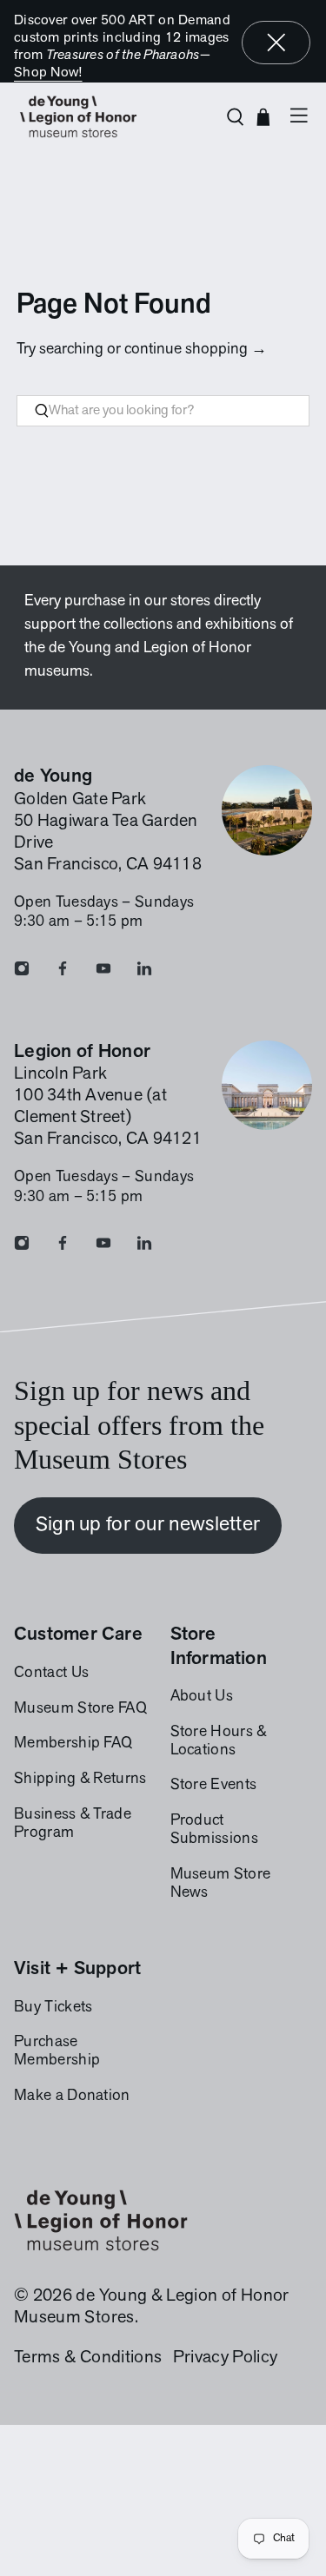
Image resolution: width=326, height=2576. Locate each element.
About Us (202, 1697)
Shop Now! (48, 73)
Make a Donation (72, 2097)
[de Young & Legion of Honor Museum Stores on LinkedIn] (144, 973)
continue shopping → (196, 350)
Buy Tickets (53, 2008)
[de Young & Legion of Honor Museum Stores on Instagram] (22, 973)
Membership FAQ (73, 1744)
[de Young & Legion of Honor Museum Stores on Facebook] (63, 973)
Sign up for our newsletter (148, 1525)
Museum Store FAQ (80, 1709)
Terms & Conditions (88, 2358)
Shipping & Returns (80, 1780)
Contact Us (51, 1674)
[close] (276, 43)
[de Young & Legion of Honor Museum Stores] (113, 117)
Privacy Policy (225, 2358)
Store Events (214, 1786)
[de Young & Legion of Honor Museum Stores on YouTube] (103, 973)
